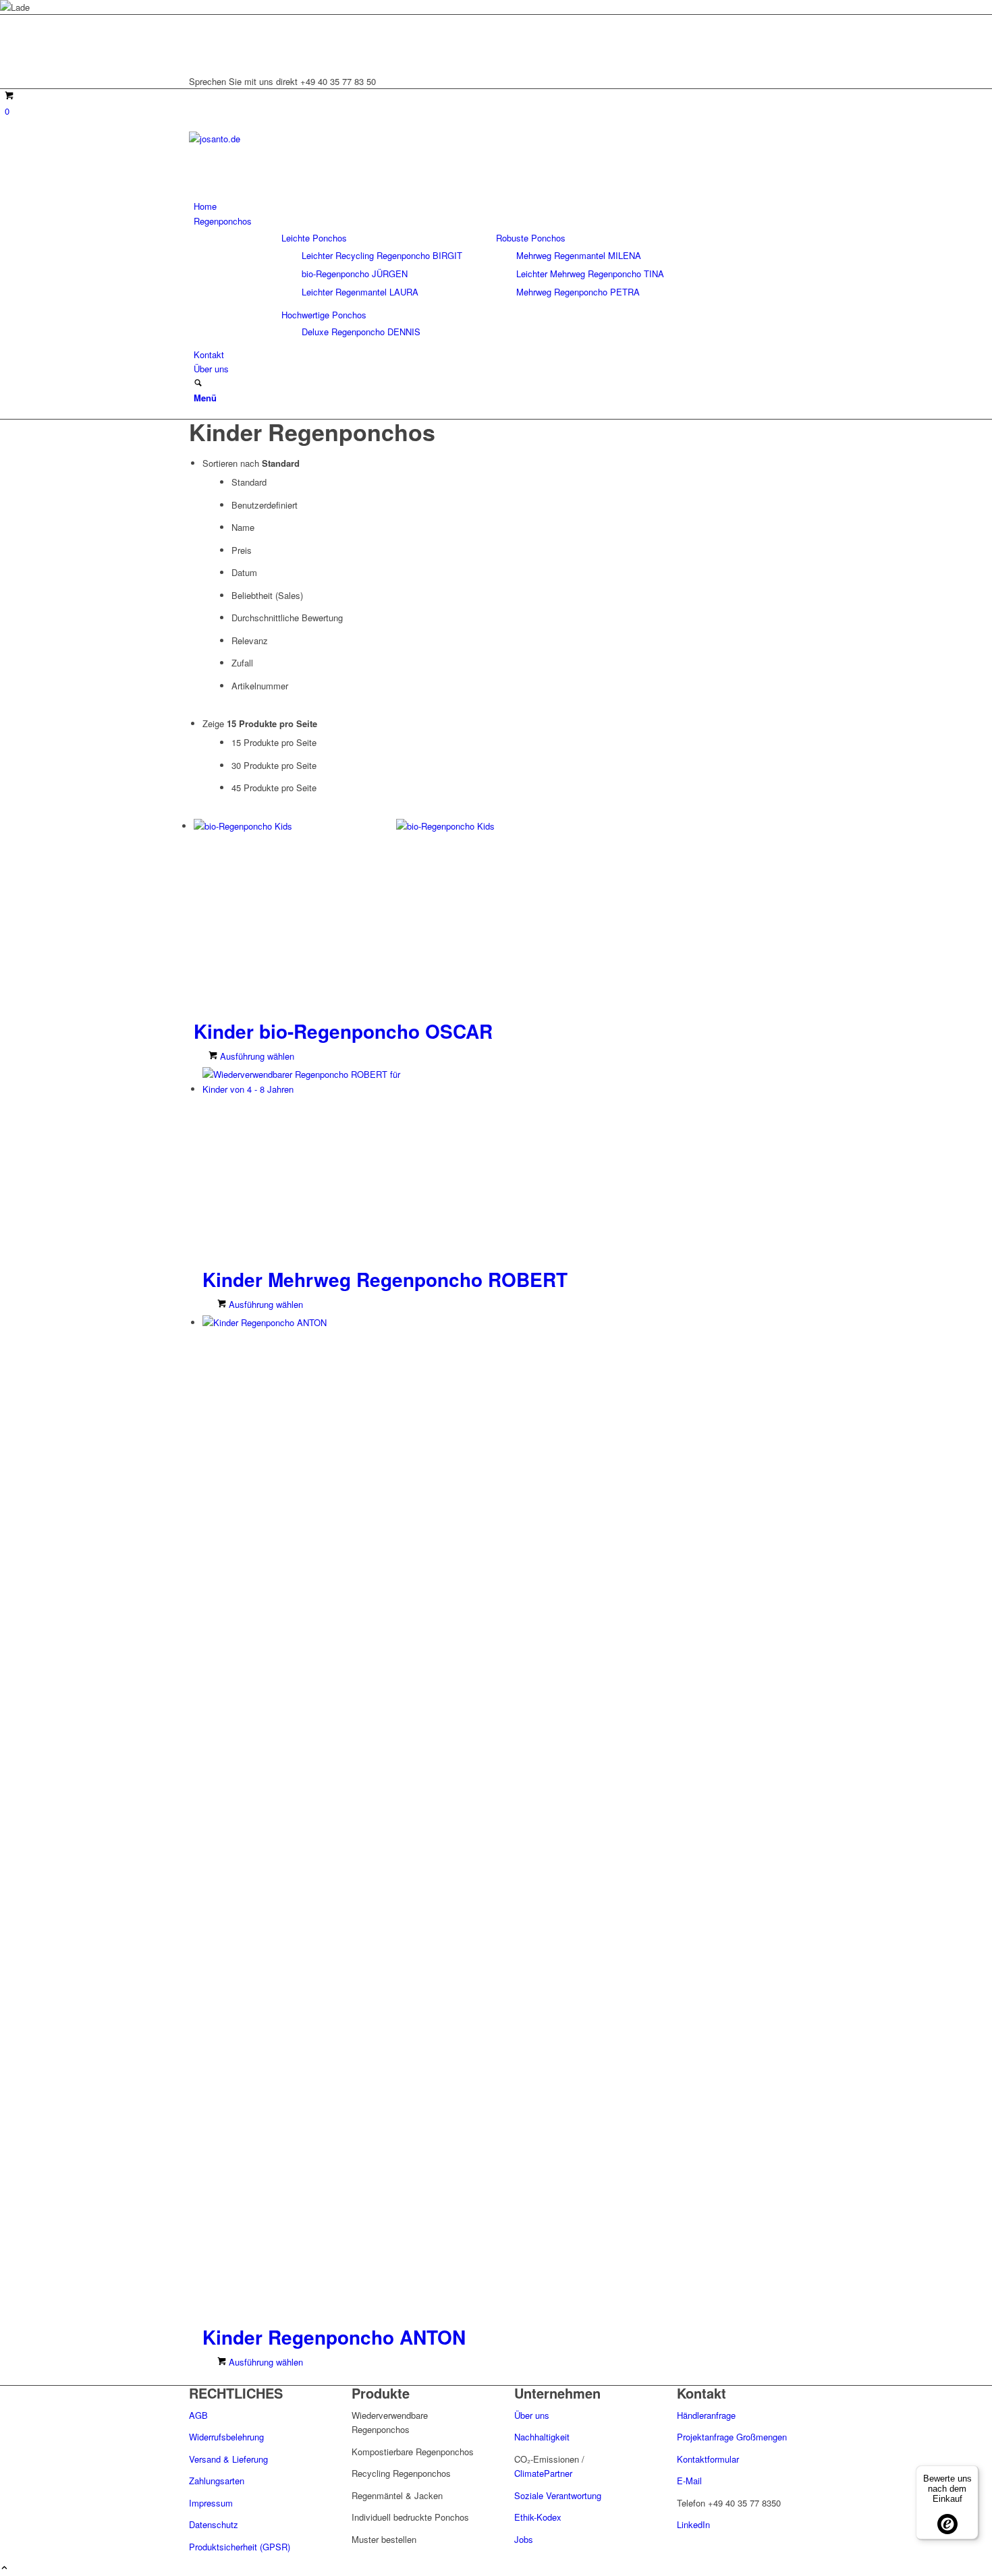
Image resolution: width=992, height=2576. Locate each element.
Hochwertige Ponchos (324, 315)
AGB (198, 2415)
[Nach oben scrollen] (4, 2568)
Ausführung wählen (256, 1056)
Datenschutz (214, 2524)
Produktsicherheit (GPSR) (240, 2547)
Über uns (533, 2415)
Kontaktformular (708, 2459)
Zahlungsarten (217, 2481)
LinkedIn (693, 2524)
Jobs (524, 2539)
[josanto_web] (290, 139)
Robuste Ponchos (531, 238)
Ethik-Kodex (538, 2517)
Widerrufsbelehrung (226, 2437)
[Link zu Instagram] (197, 37)
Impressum (211, 2503)
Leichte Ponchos (314, 238)
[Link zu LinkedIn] (197, 22)
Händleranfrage (706, 2415)
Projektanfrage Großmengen (732, 2437)
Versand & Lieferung (228, 2459)
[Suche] (198, 383)
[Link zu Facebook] (197, 52)
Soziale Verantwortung (558, 2495)
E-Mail (689, 2481)
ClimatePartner (543, 2473)
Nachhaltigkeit (542, 2437)
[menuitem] (498, 206)
